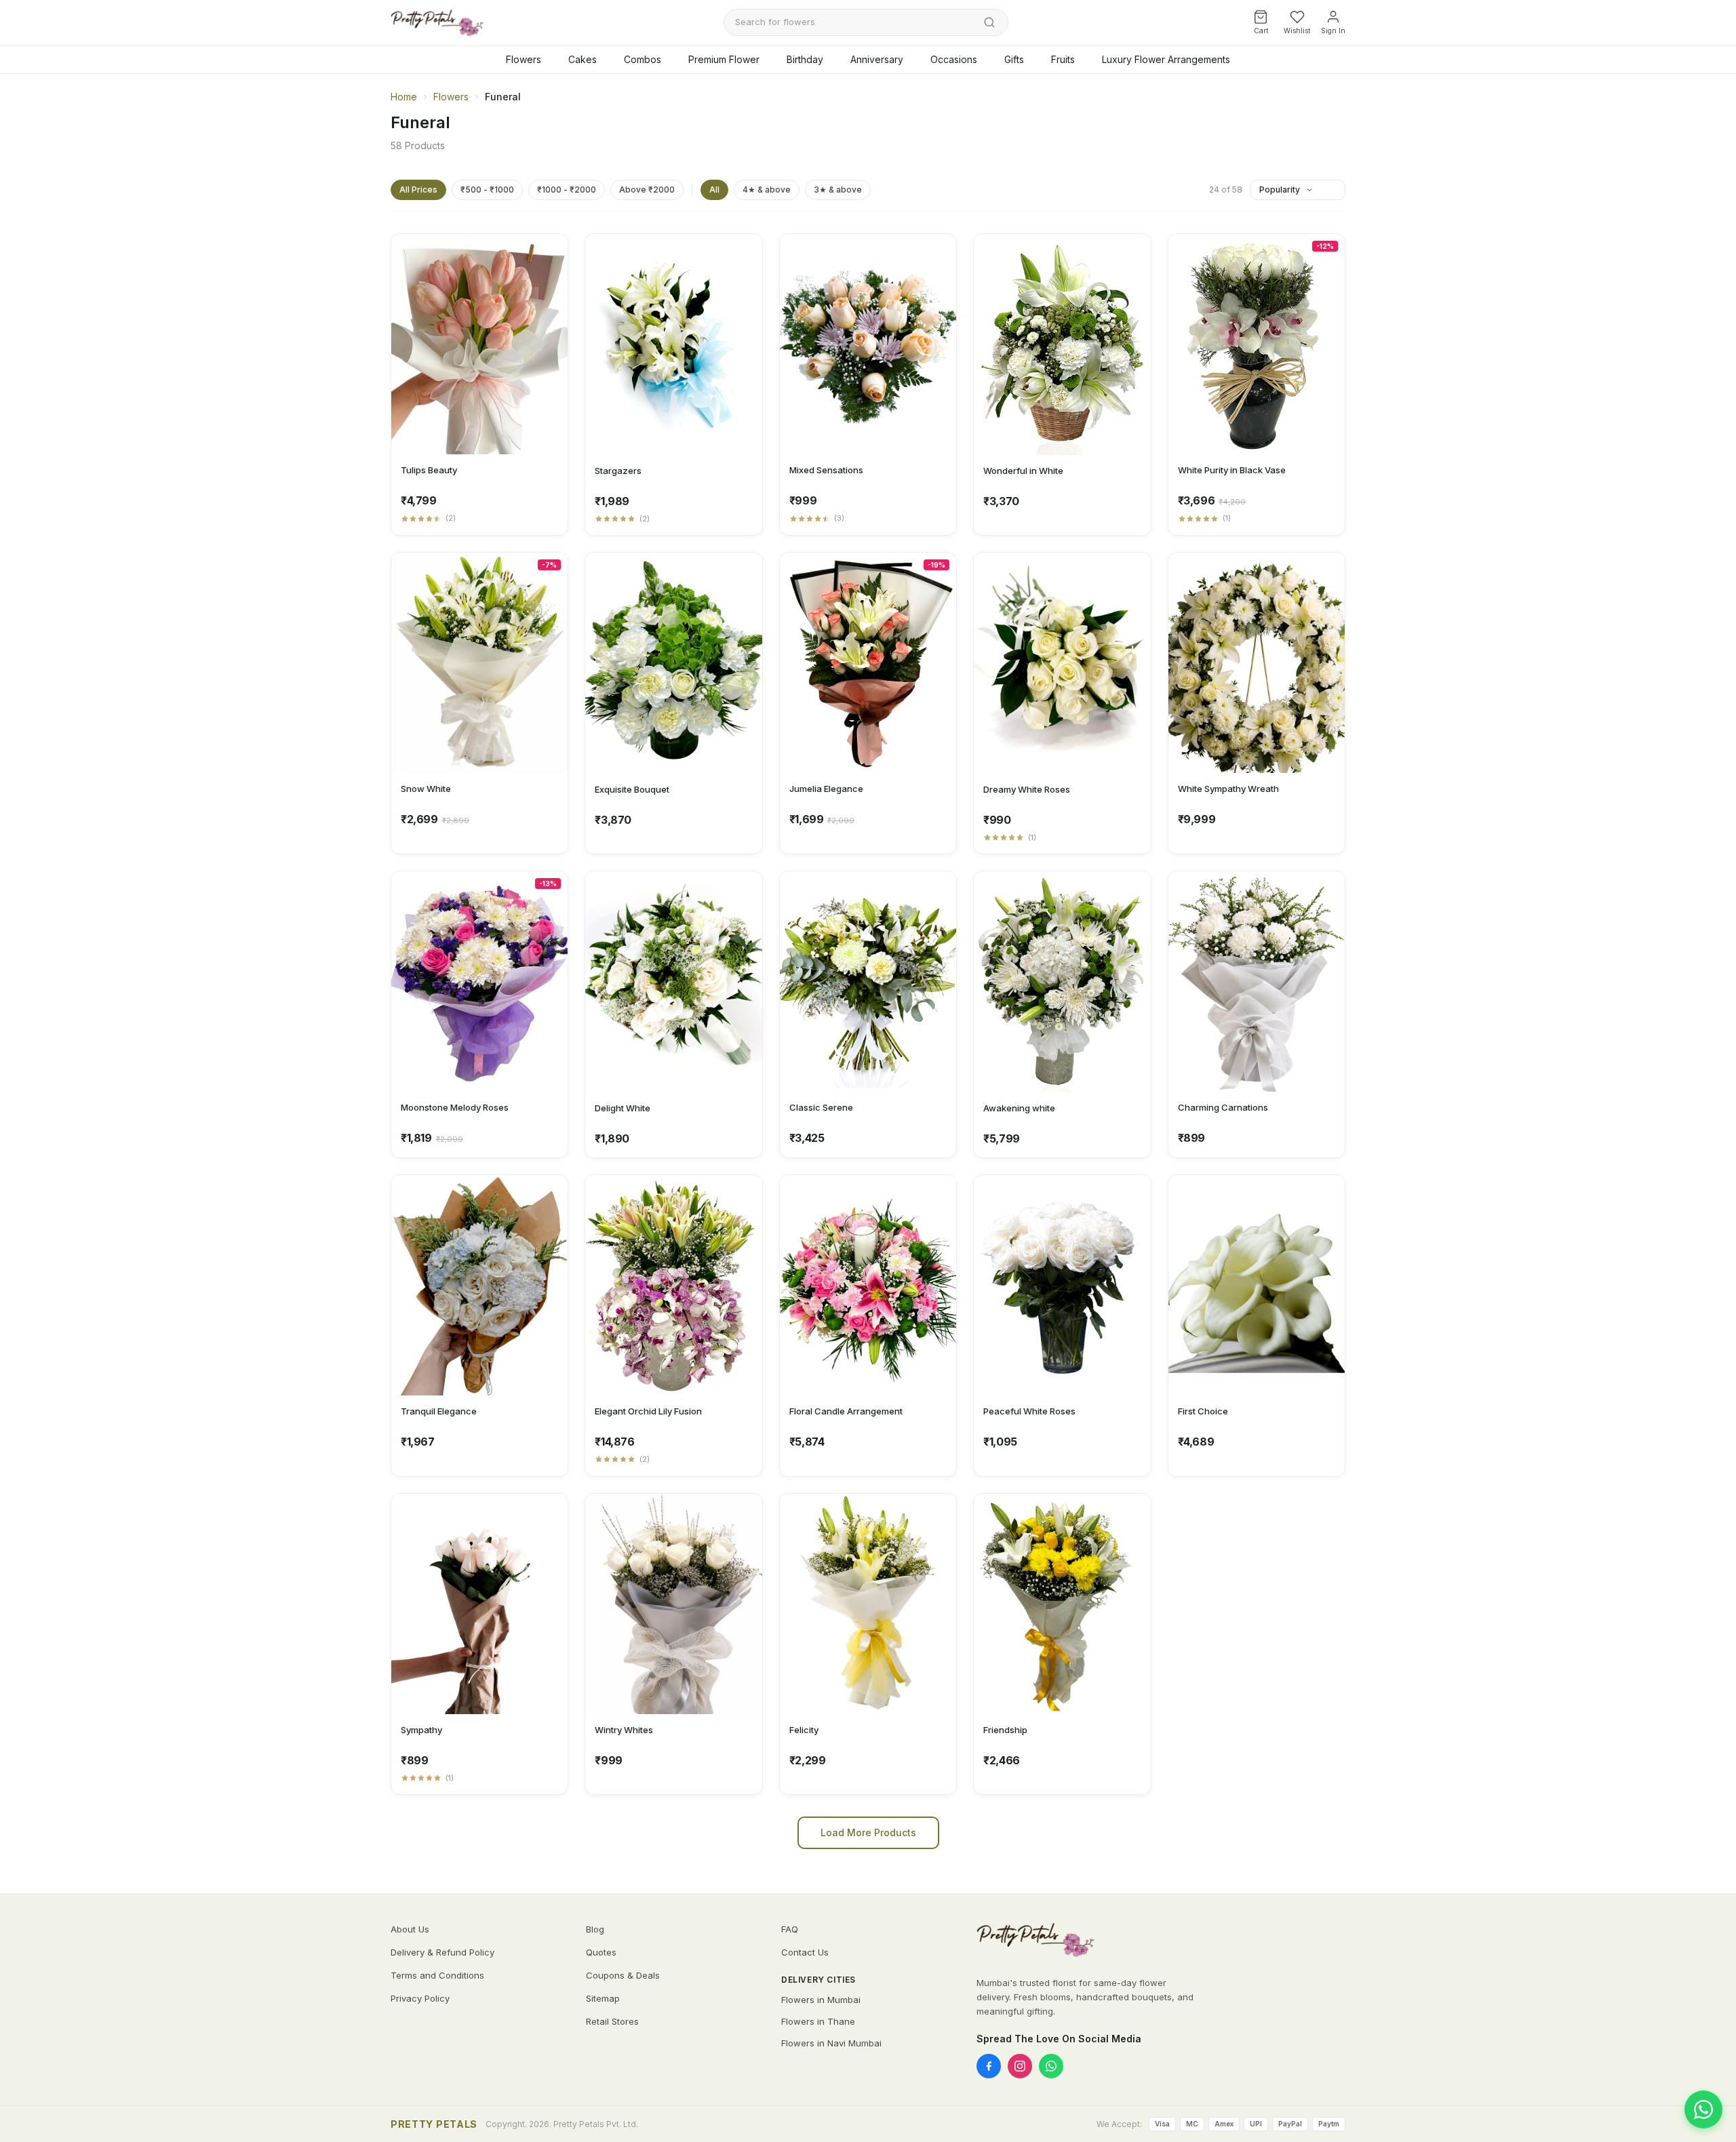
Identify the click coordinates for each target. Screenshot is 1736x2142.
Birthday (805, 59)
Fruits (1063, 59)
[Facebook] (989, 2066)
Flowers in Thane (818, 2021)
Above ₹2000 (647, 190)
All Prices (418, 190)
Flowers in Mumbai (821, 2000)
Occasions (954, 59)
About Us (410, 1929)
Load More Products (868, 1832)
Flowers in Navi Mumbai (831, 2043)
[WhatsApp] (1051, 2066)
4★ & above (767, 190)
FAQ (790, 1929)
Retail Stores (612, 2021)
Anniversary (877, 59)
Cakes (583, 59)
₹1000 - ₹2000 (567, 190)
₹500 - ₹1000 (487, 190)
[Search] (989, 22)
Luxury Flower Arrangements (1166, 59)
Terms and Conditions (437, 1975)
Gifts (1014, 59)
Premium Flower (724, 59)
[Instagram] (1020, 2066)
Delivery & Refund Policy (442, 1952)
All (714, 190)
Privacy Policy (420, 1998)
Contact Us (805, 1952)
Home (404, 97)
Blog (595, 1929)
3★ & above (838, 190)
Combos (643, 59)
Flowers (524, 59)
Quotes (601, 1952)
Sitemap (603, 1998)
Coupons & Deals (623, 1975)
